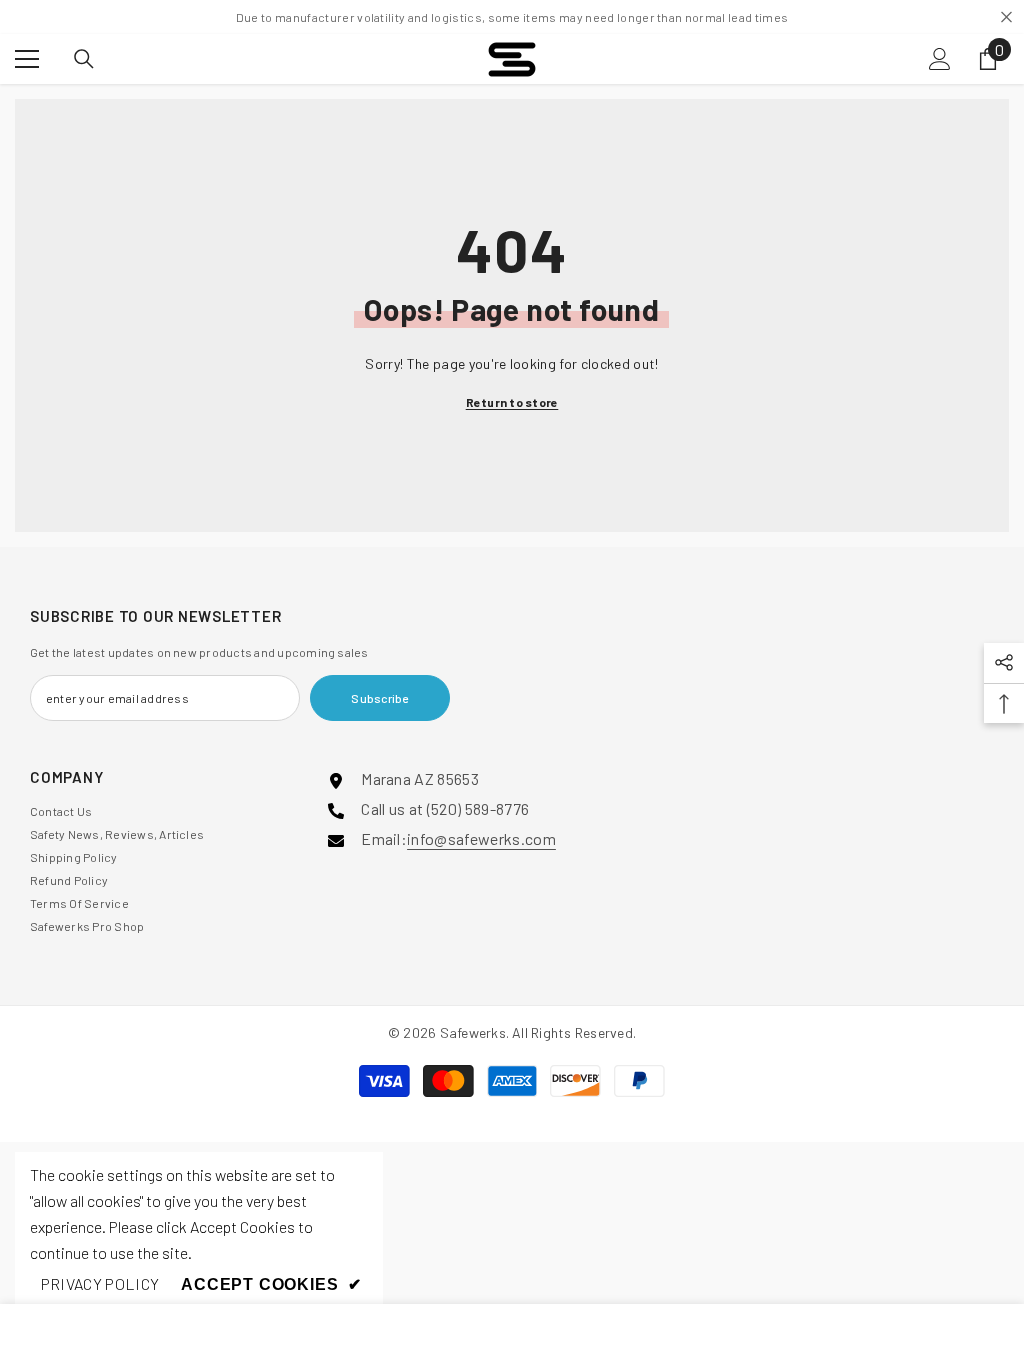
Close (1006, 17)
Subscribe (379, 698)
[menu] (27, 59)
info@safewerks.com (481, 838)
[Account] (940, 59)
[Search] (84, 59)
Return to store (512, 402)
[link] (100, 1284)
